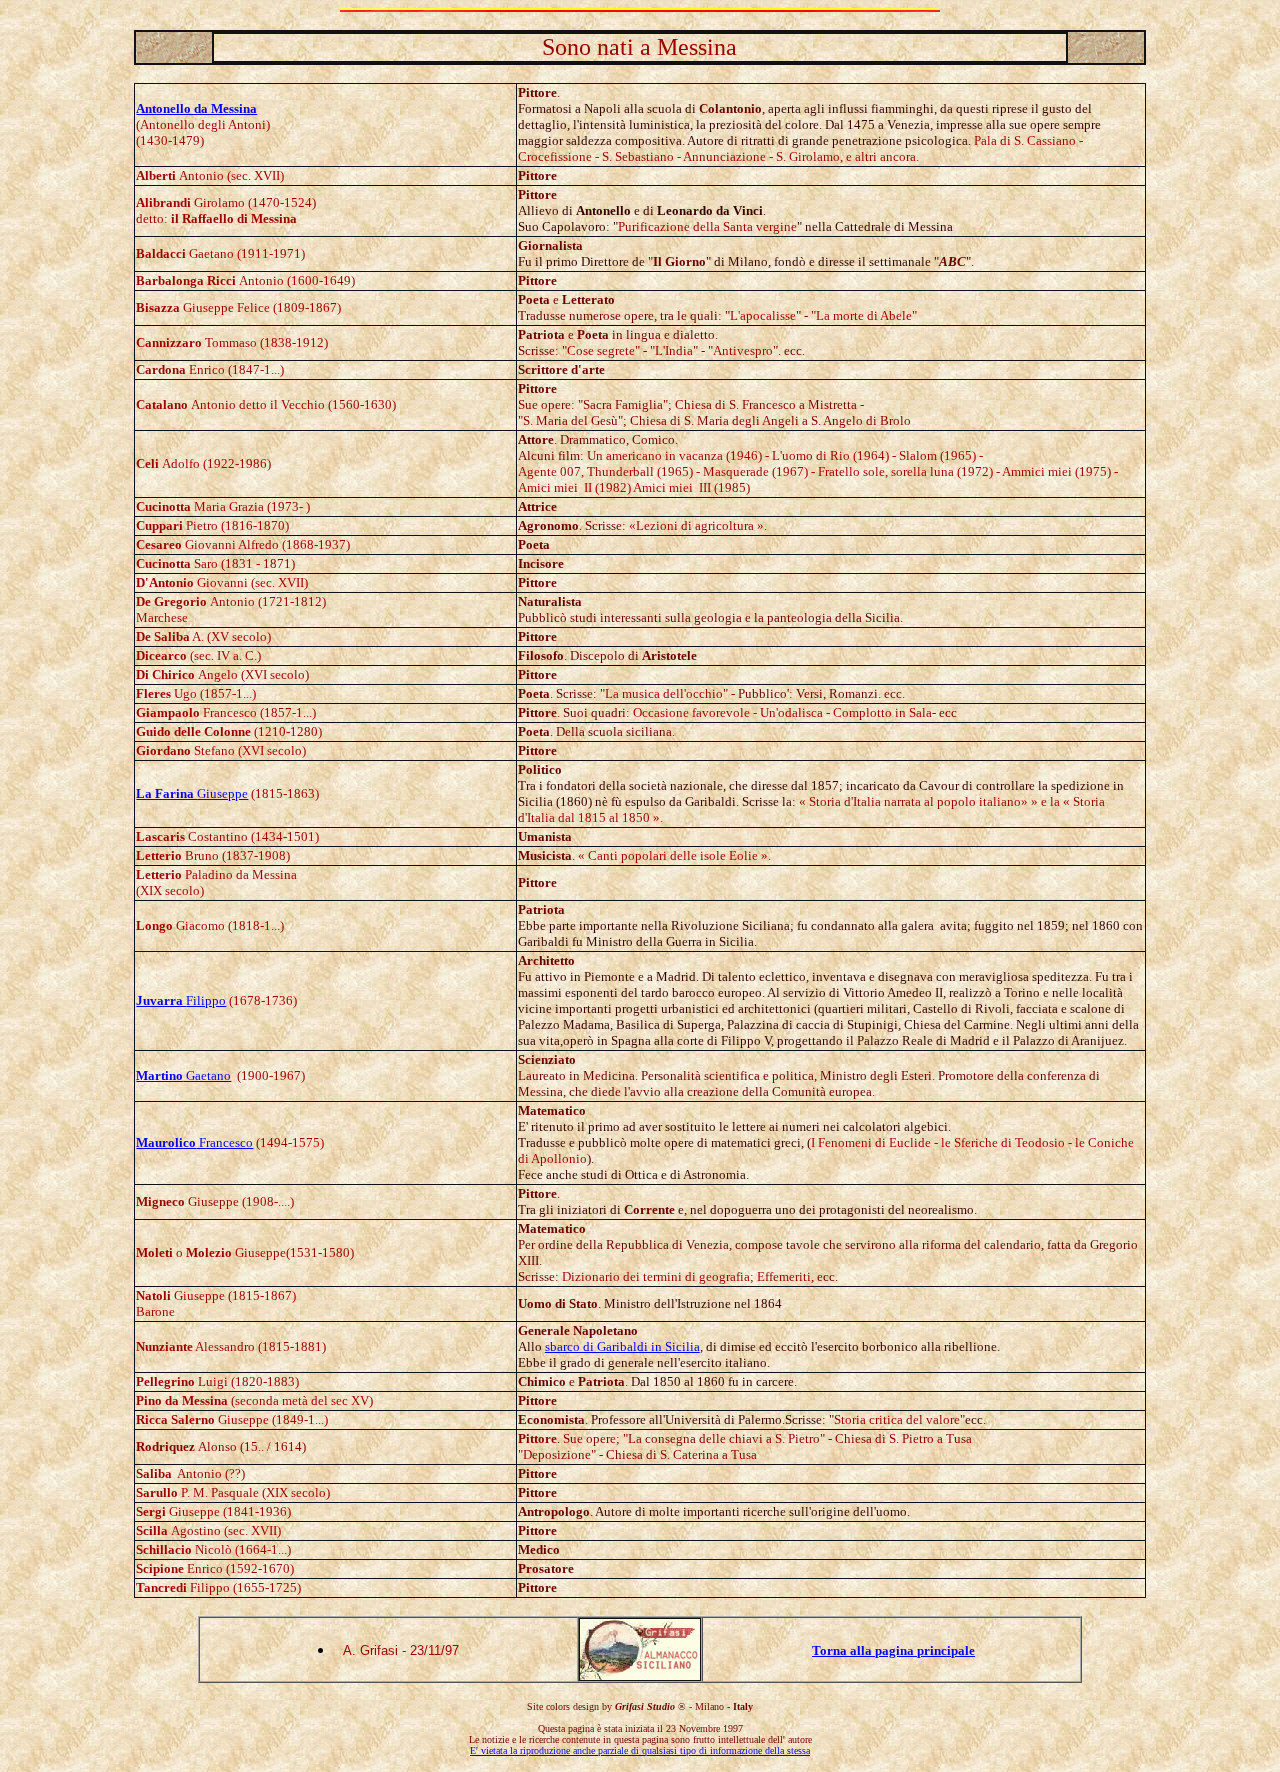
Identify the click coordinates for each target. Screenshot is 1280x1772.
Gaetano (183, 1075)
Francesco (194, 1142)
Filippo (181, 1000)
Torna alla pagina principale (893, 1650)
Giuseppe (192, 793)
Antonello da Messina (196, 108)
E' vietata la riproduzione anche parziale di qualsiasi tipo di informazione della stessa (640, 1750)
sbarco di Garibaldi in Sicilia (622, 1346)
